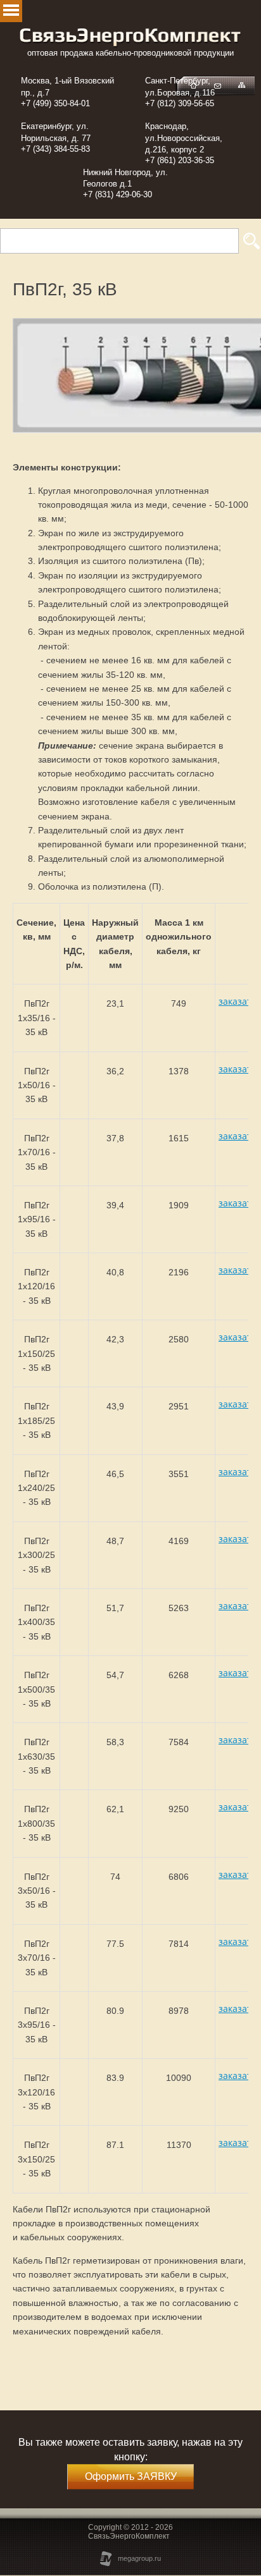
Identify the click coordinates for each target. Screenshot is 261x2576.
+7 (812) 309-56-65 (180, 103)
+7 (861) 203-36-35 (180, 160)
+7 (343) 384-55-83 (55, 149)
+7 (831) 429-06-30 (118, 194)
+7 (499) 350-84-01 (55, 103)
